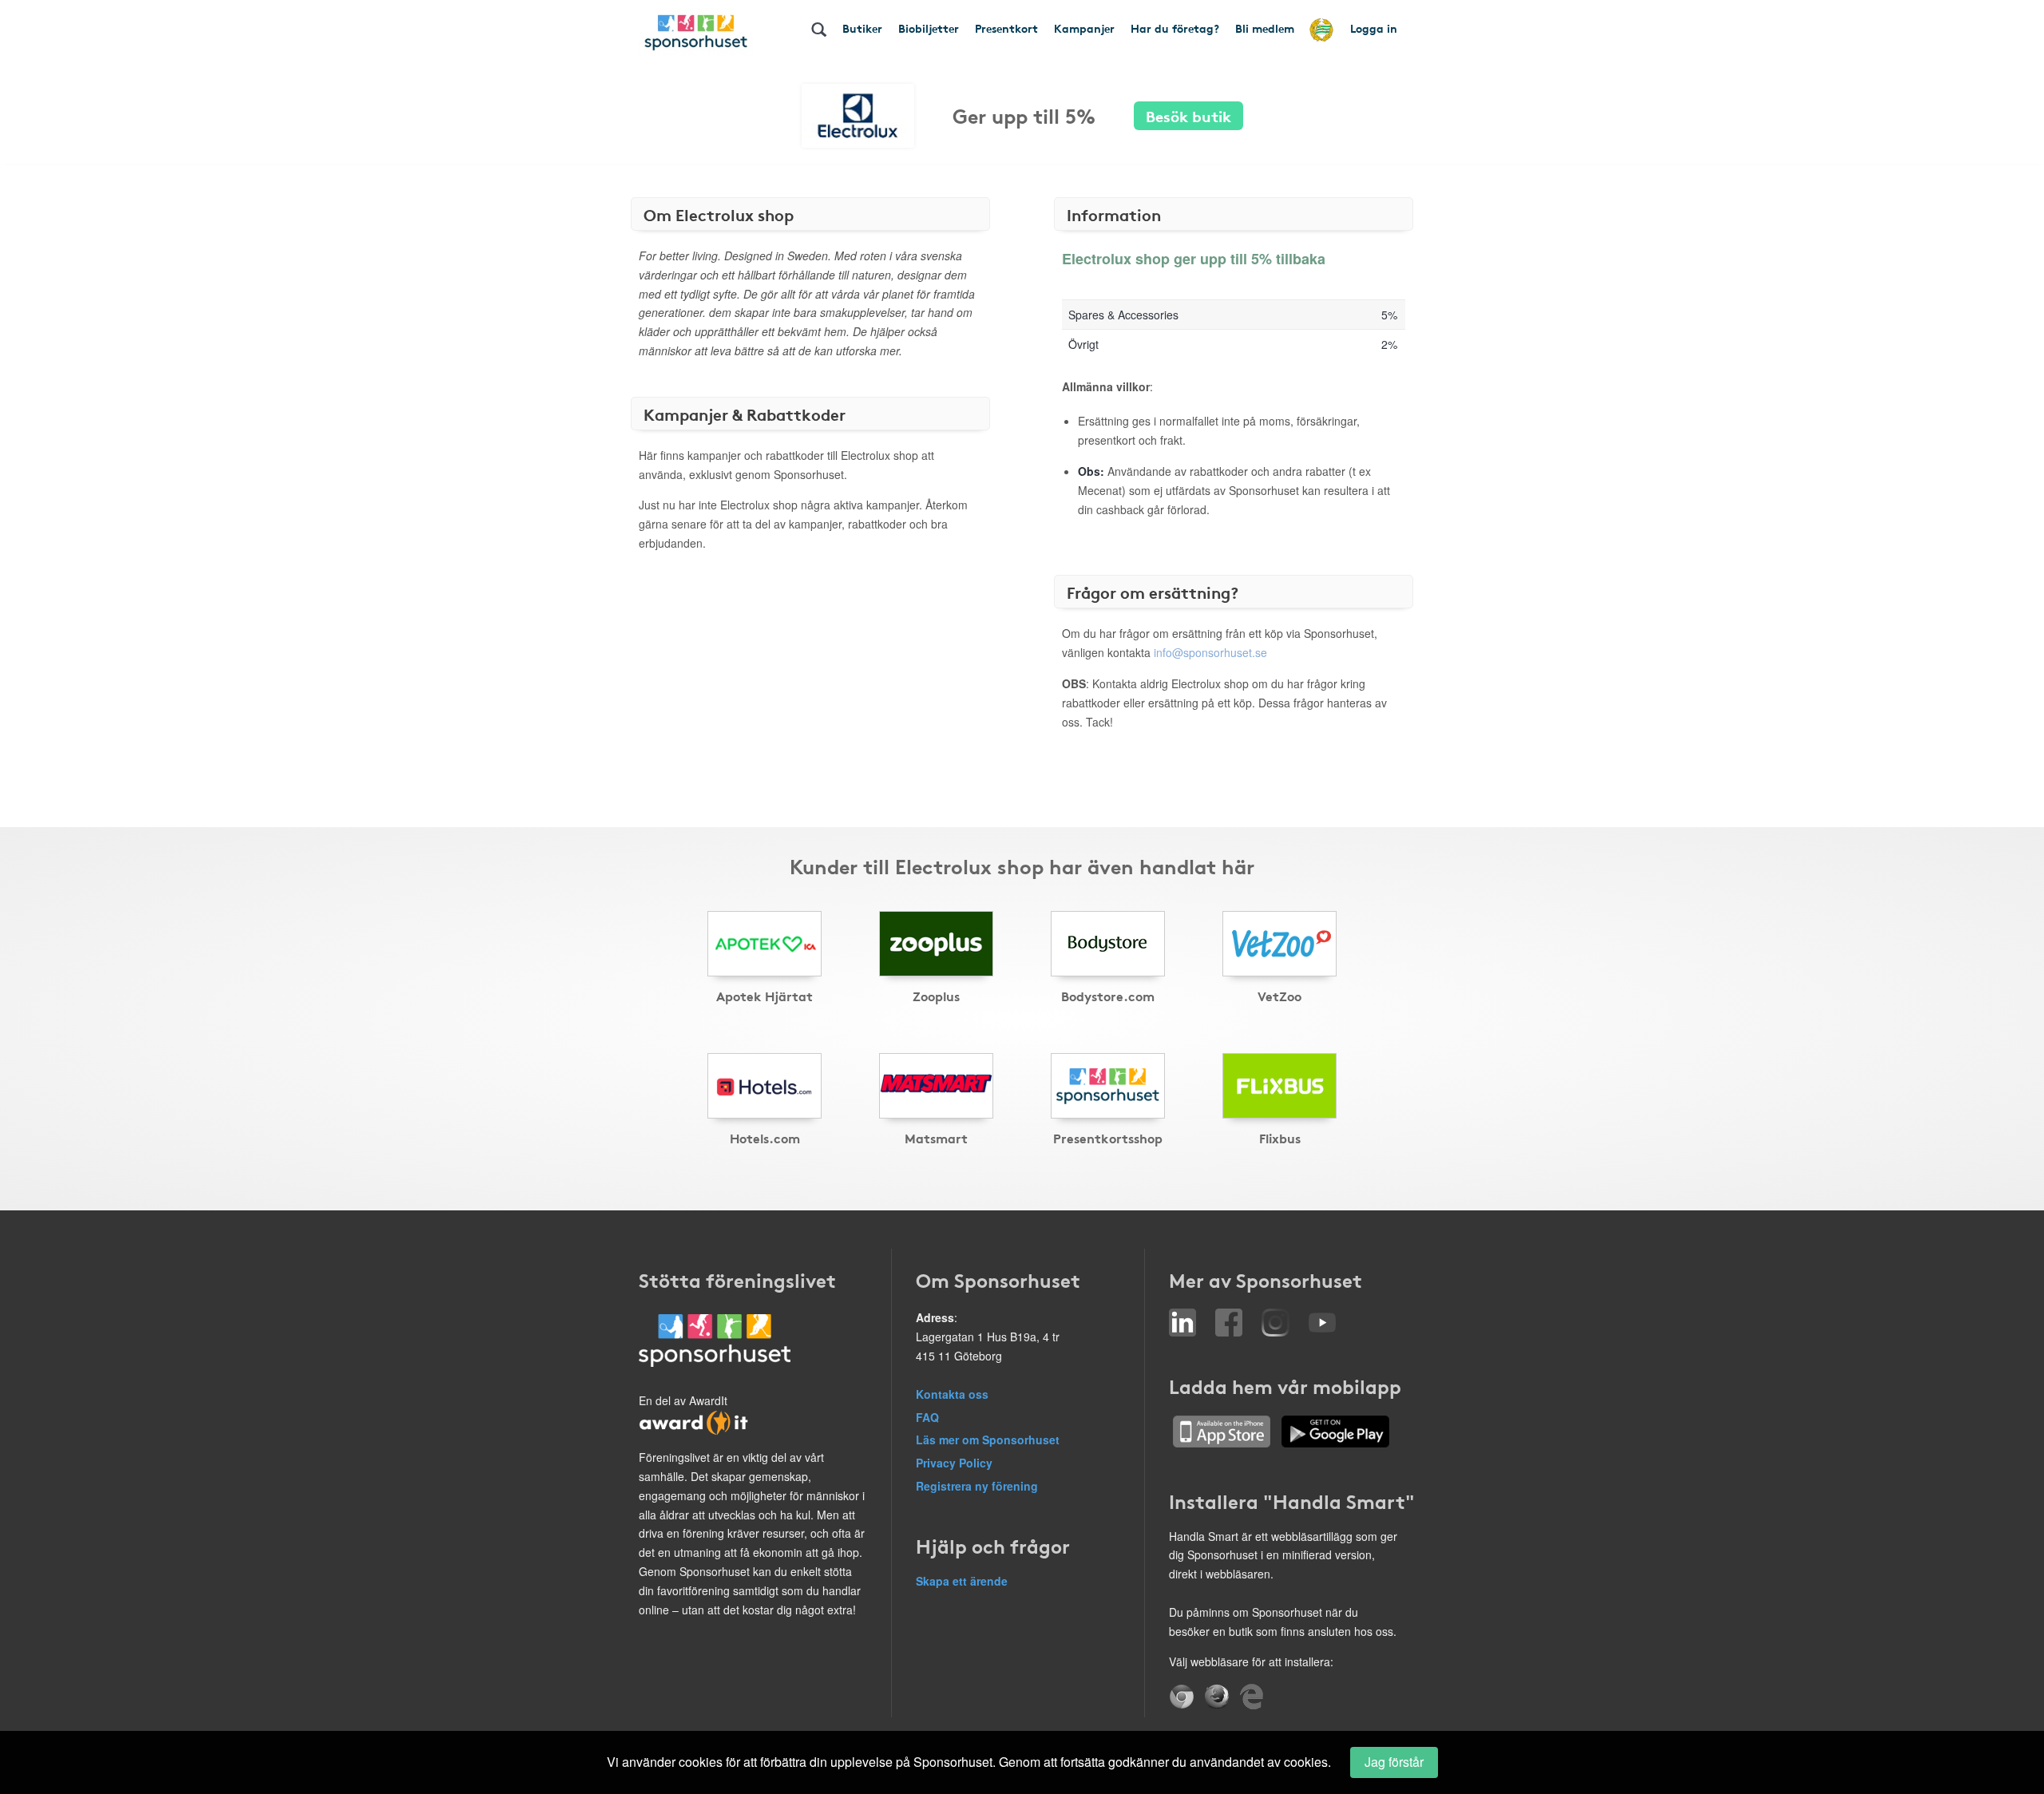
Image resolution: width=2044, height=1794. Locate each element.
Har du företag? (1175, 28)
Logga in (1374, 28)
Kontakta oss (952, 1394)
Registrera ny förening (977, 1486)
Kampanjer (1084, 28)
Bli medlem (1265, 28)
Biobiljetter (929, 28)
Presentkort (1006, 28)
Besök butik (1188, 115)
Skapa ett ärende (962, 1581)
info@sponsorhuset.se (1210, 652)
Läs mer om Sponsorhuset (988, 1440)
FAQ (927, 1417)
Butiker (862, 28)
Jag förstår (1394, 1762)
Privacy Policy (954, 1463)
